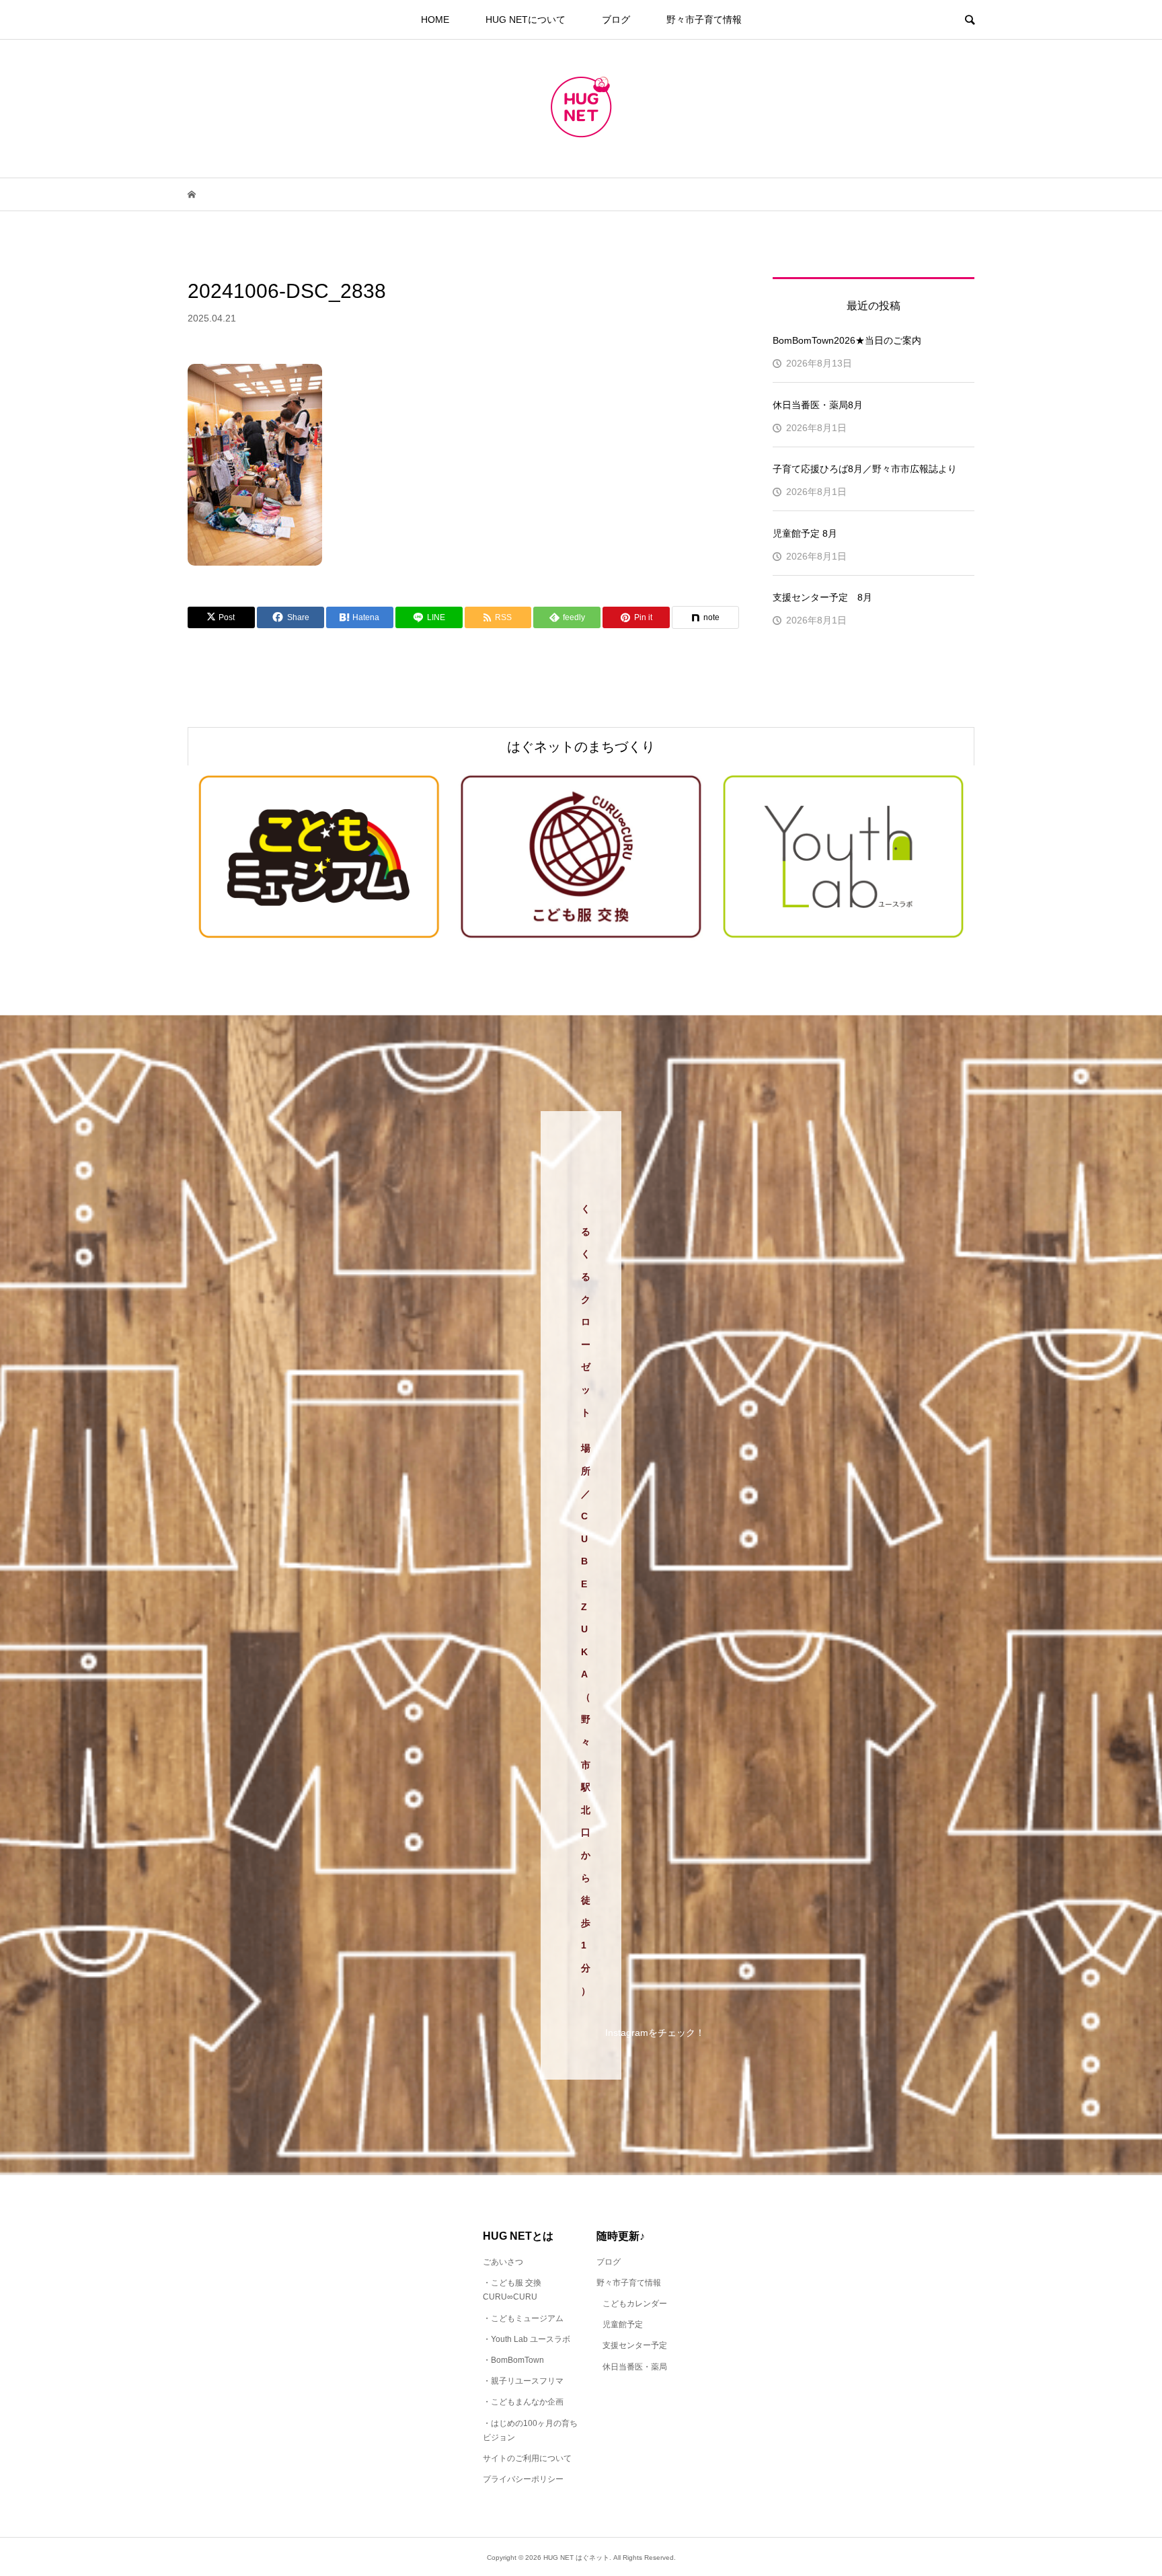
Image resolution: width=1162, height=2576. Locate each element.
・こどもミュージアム (523, 2318)
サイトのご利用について (527, 2458)
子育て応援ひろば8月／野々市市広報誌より (865, 469)
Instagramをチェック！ (655, 2033)
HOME (435, 20)
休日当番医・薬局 (635, 2367)
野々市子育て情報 (704, 20)
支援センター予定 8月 (822, 597)
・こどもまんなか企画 (523, 2402)
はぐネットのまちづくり (581, 747)
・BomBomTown (513, 2360)
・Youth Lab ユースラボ (527, 2339)
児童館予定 (623, 2324)
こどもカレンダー (635, 2304)
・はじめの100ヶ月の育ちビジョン (530, 2431)
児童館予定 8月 (805, 533)
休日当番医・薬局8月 (818, 405)
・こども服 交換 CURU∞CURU (512, 2290)
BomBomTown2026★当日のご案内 (847, 340)
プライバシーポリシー (523, 2479)
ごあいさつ (503, 2262)
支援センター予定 (635, 2345)
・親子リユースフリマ (523, 2381)
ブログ (616, 20)
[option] (319, 857)
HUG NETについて (526, 20)
